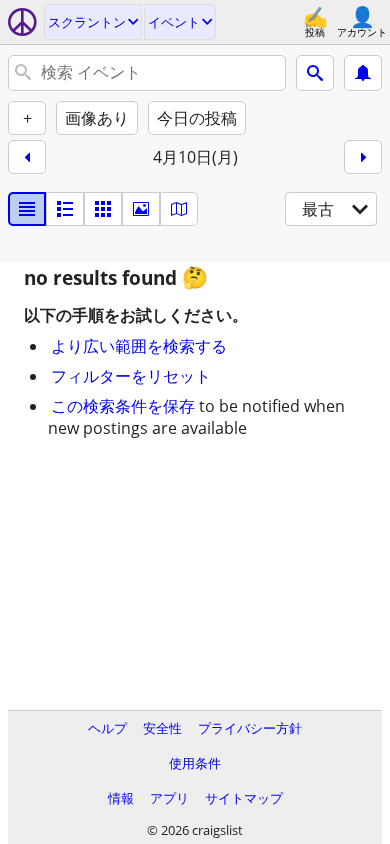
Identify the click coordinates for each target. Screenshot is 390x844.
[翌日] (363, 157)
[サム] (65, 209)
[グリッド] (103, 209)
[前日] (27, 157)
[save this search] (363, 73)
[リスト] (27, 209)
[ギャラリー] (141, 209)
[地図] (179, 209)
